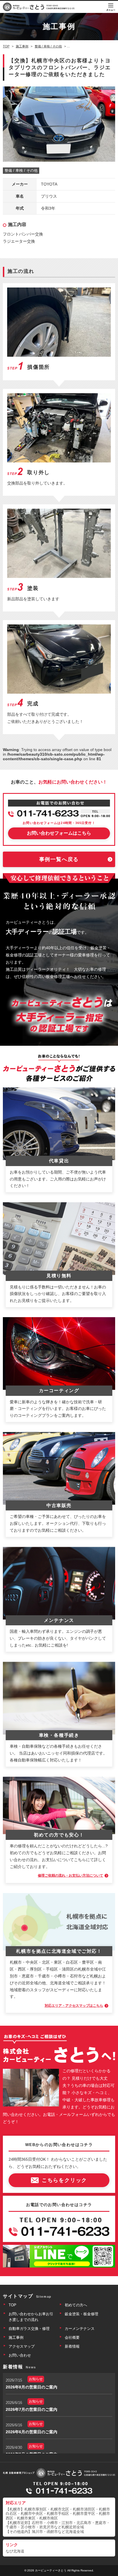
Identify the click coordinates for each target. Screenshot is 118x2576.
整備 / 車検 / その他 (21, 170)
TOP (12, 2305)
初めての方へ (76, 2305)
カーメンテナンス (80, 2329)
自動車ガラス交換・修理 (29, 2329)
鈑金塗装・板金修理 (81, 2314)
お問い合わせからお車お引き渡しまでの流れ (31, 2317)
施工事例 (16, 2337)
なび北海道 (15, 2551)
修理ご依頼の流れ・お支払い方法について (70, 1875)
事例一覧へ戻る (59, 859)
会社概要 (72, 2337)
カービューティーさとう (51, 2570)
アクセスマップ (22, 2346)
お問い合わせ (20, 2355)
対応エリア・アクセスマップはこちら (74, 2006)
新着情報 (72, 2346)
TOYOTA (49, 184)
